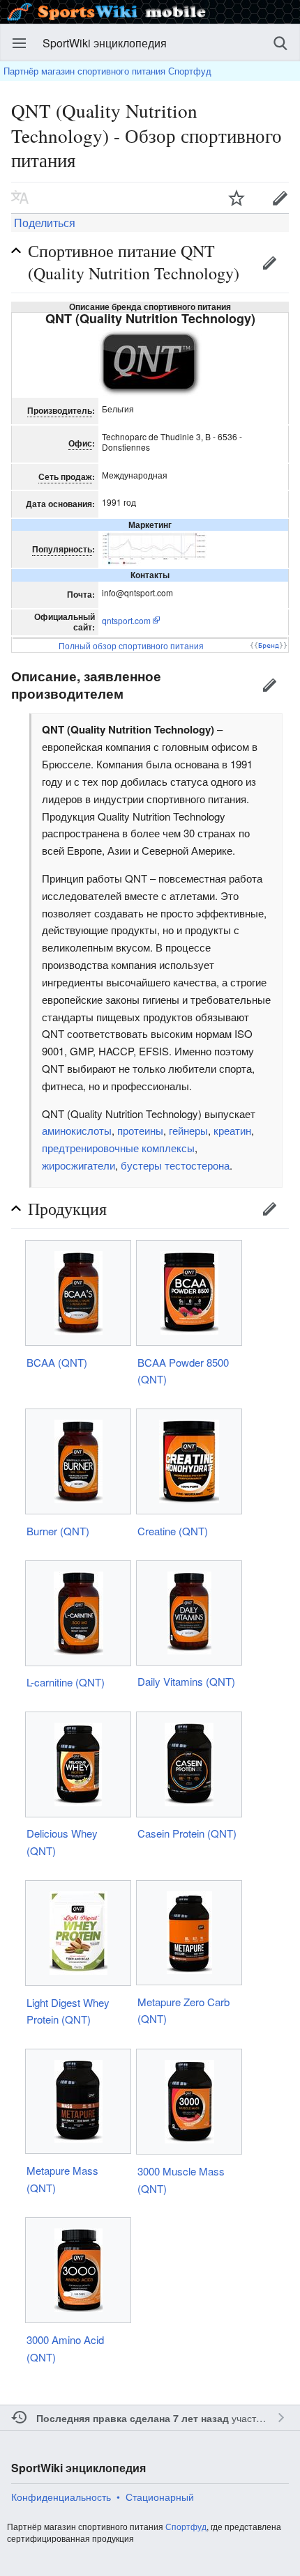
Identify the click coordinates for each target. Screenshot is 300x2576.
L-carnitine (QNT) (66, 1682)
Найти (280, 43)
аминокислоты (77, 1130)
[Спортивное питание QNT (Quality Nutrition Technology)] (150, 361)
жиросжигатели (78, 1165)
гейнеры (188, 1130)
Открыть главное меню (20, 43)
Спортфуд (186, 2526)
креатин (232, 1130)
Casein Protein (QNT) (187, 1833)
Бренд (269, 645)
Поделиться (43, 223)
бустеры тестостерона (175, 1165)
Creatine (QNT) (173, 1531)
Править (269, 263)
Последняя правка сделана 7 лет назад (133, 2418)
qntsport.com (126, 620)
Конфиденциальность (61, 2497)
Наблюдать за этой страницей (237, 198)
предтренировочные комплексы (118, 1148)
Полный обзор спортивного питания (131, 645)
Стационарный (160, 2497)
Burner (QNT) (58, 1531)
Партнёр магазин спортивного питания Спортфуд (107, 71)
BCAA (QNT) (57, 1362)
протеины (140, 1130)
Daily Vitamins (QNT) (186, 1681)
